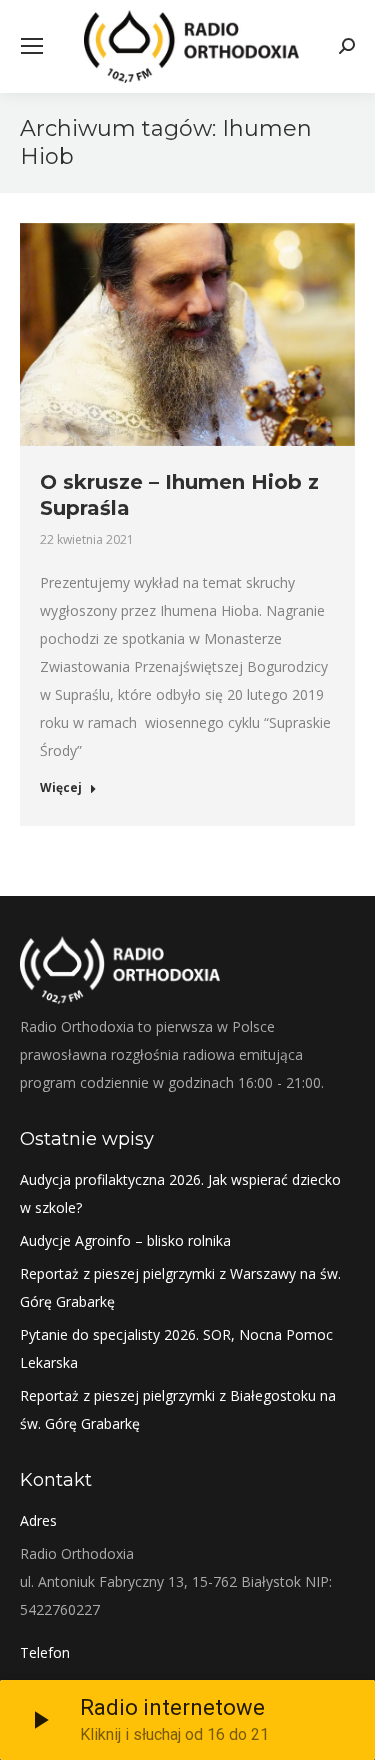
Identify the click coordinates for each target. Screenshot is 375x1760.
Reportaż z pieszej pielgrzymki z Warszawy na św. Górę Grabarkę (180, 1287)
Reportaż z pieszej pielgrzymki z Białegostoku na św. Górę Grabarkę (178, 1409)
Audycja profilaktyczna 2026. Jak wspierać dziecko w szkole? (180, 1193)
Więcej (61, 788)
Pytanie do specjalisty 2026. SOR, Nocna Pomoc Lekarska (176, 1348)
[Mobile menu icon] (32, 46)
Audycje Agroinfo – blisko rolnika (125, 1240)
